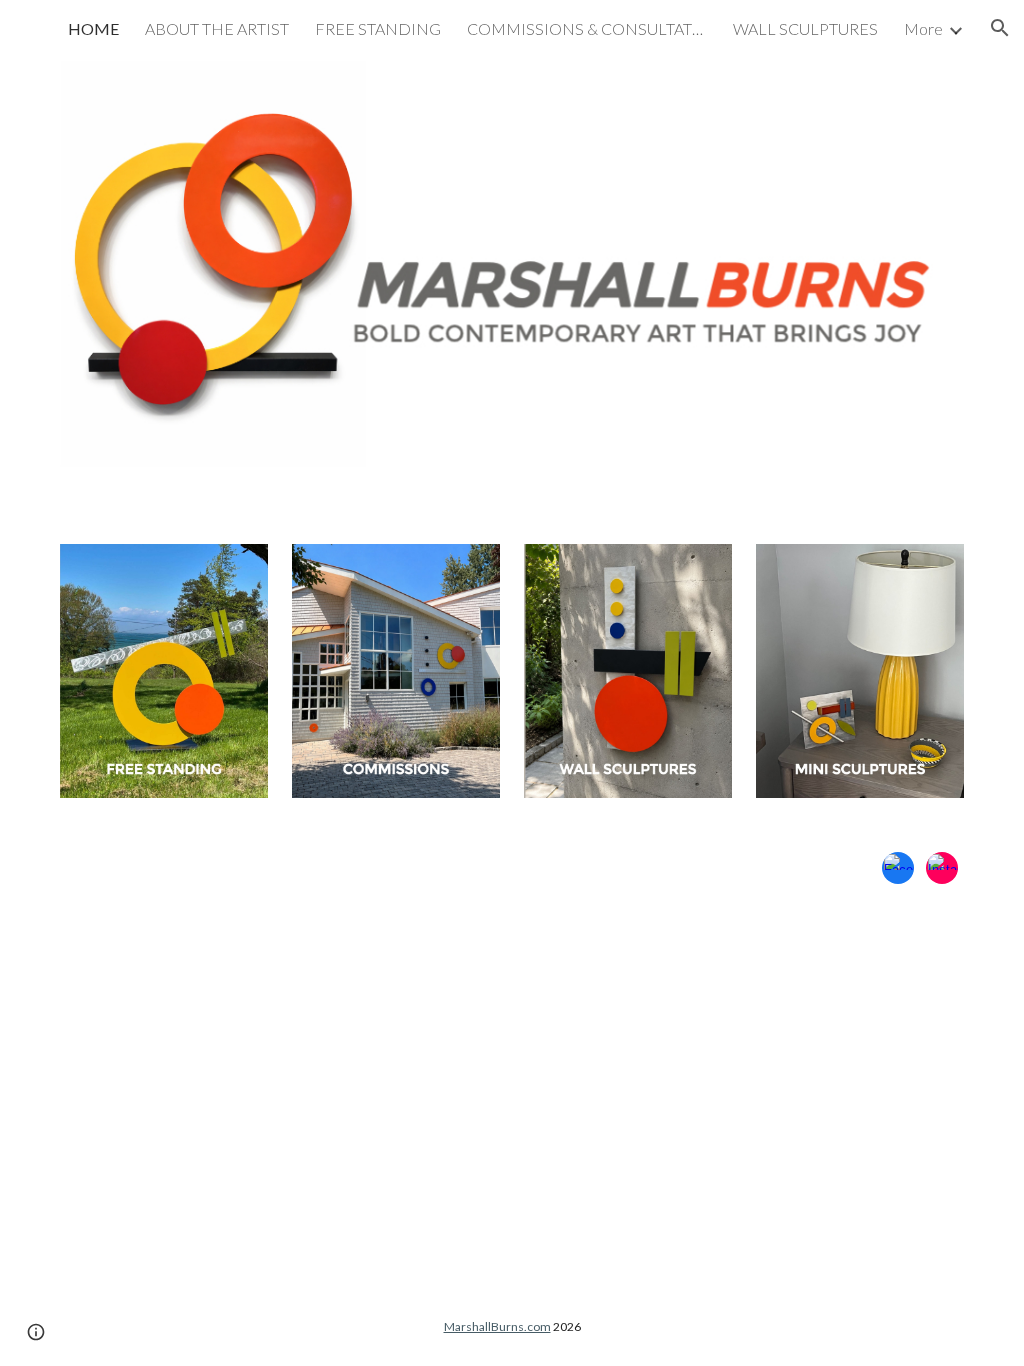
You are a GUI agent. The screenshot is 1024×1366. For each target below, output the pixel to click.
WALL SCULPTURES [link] (805, 28)
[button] (1000, 28)
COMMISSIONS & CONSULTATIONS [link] (587, 28)
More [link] (923, 28)
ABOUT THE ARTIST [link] (217, 28)
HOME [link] (93, 28)
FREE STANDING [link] (378, 28)
